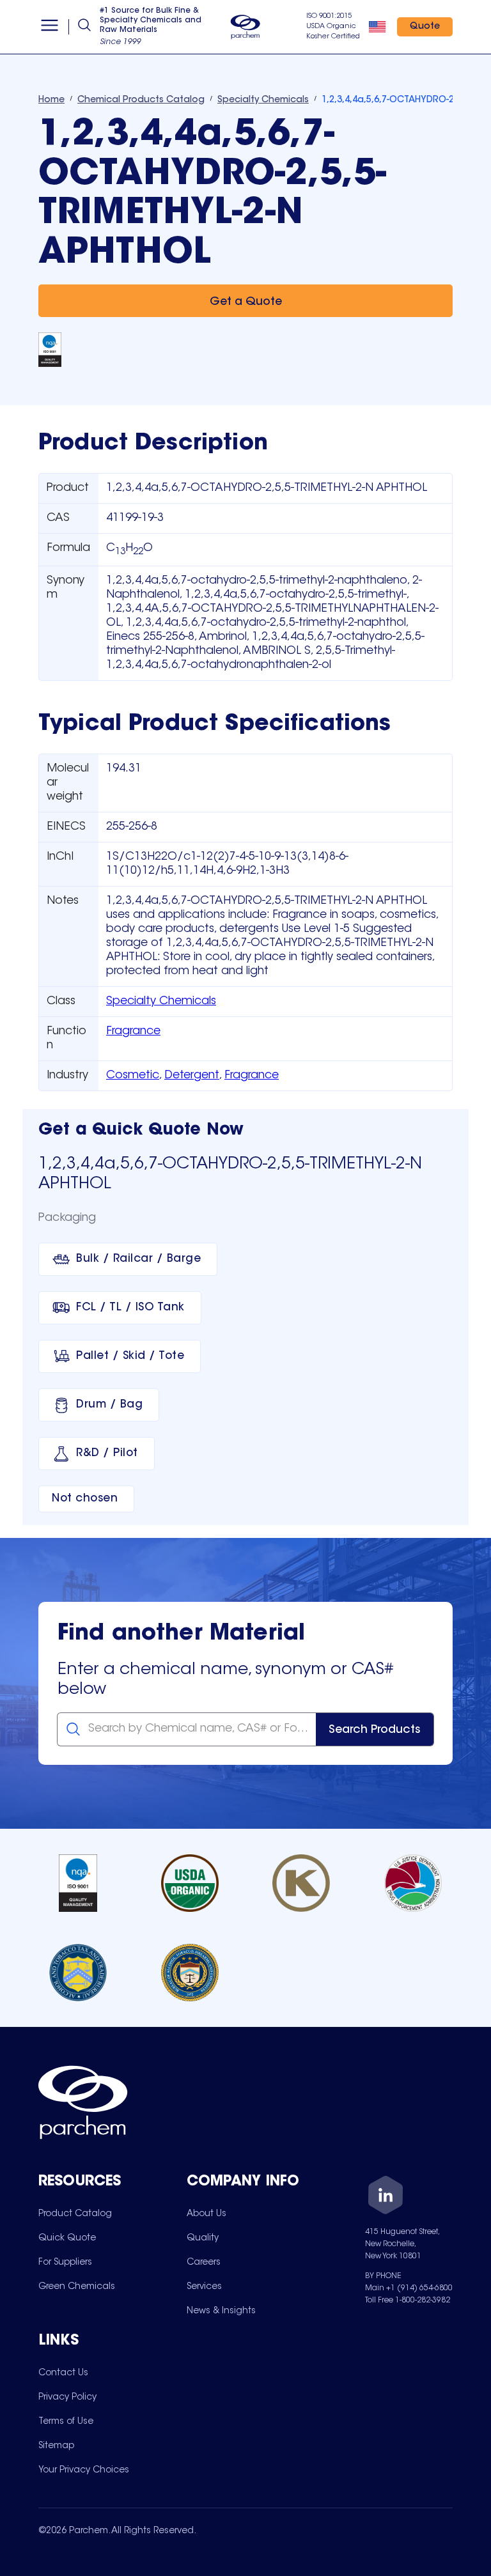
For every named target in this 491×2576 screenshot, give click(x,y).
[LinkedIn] (386, 2197)
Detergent (192, 1076)
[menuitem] (75, 2214)
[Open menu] (50, 27)
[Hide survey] (455, 2242)
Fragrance (133, 1032)
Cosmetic (133, 1076)
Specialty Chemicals (161, 1002)
